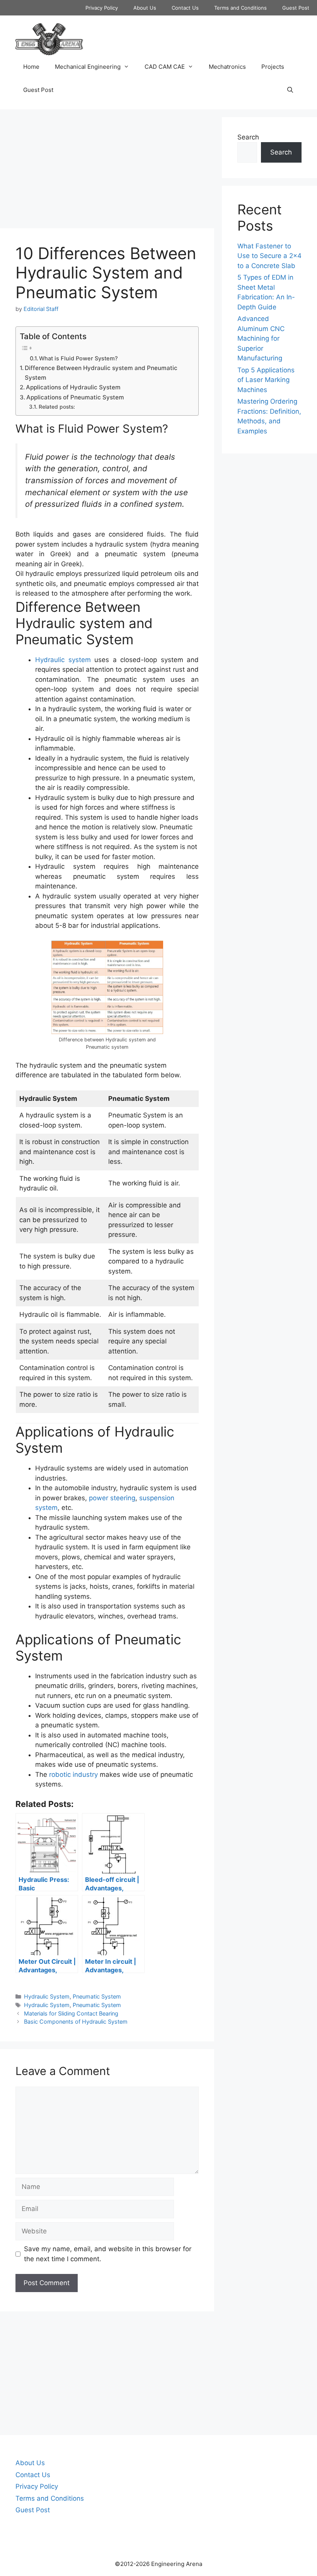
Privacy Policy (102, 8)
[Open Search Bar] (290, 90)
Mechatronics (227, 67)
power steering (112, 1498)
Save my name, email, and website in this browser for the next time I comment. (108, 2254)
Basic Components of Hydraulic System (76, 2022)
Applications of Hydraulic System (73, 387)
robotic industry (73, 1775)
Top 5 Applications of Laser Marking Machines (266, 380)
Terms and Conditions (240, 8)
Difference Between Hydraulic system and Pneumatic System (101, 373)
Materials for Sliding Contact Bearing (71, 2013)
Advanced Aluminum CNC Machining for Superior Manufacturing (261, 338)
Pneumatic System (97, 1996)
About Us (145, 8)
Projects (273, 67)
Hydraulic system (63, 660)
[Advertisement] (107, 171)
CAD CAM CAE (165, 67)
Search (248, 137)
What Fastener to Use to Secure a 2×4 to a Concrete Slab (269, 256)
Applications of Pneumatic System (75, 397)
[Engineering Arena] (49, 39)
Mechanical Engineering (88, 67)
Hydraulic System (47, 1996)
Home (31, 67)
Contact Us (185, 8)
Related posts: (57, 407)
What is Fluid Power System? (78, 358)
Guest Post (296, 8)
